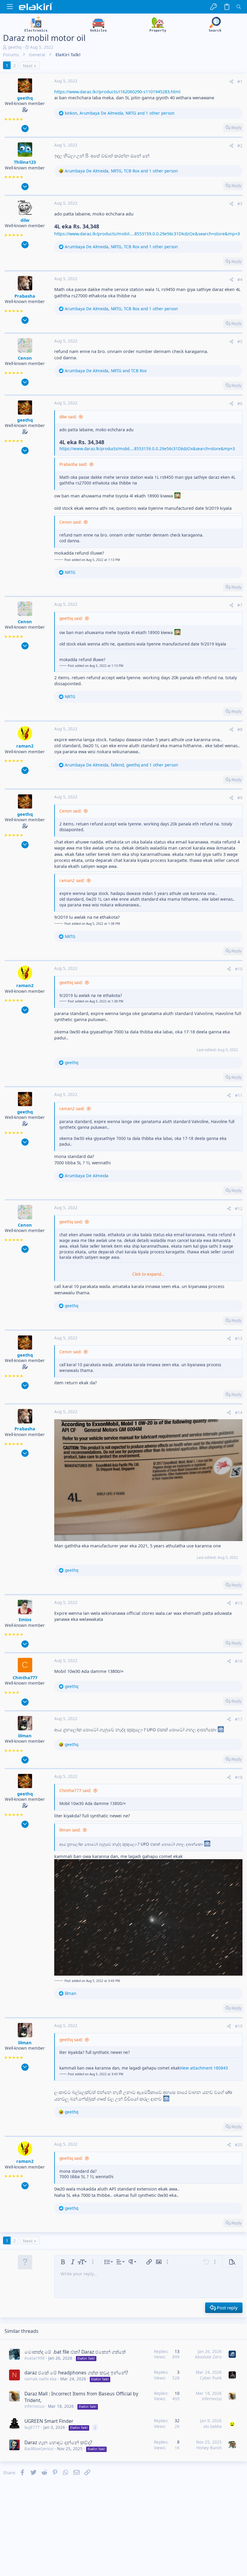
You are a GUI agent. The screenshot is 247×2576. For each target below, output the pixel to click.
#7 (240, 605)
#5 (240, 342)
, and (106, 371)
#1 (240, 82)
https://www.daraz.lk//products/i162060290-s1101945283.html (117, 91)
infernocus (34, 2406)
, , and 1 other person (120, 113)
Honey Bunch (209, 2448)
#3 (240, 204)
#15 (239, 1603)
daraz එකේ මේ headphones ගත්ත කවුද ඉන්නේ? (76, 2373)
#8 (240, 729)
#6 (240, 404)
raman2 (25, 746)
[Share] (231, 82)
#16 (239, 1661)
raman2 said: (72, 881)
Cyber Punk (211, 2378)
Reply (236, 128)
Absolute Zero (208, 2357)
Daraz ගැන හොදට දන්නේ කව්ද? (58, 2442)
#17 (239, 1719)
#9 (240, 798)
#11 (239, 1095)
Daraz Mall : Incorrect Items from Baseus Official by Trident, (81, 2397)
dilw (25, 220)
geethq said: (71, 618)
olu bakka (213, 2426)
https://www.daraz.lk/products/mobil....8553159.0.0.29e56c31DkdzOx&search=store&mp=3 (147, 234)
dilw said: (68, 417)
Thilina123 (25, 162)
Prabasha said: (73, 464)
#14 (239, 1413)
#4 (240, 280)
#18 (239, 1777)
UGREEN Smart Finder (49, 2421)
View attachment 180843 (204, 2068)
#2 (240, 146)
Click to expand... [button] (149, 1274)
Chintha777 (25, 1677)
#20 (239, 2145)
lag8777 (32, 2427)
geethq (15, 47)
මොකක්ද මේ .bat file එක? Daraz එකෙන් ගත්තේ (75, 2352)
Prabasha (25, 296)
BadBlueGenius (39, 2449)
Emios (25, 1619)
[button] (10, 7)
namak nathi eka (41, 2379)
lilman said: (70, 1830)
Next (28, 66)
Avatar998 (34, 2358)
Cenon (25, 358)
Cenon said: (70, 522)
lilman (25, 1735)
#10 (239, 969)
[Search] (239, 7)
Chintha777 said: (75, 1791)
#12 (239, 1209)
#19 (239, 2026)
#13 (239, 1339)
